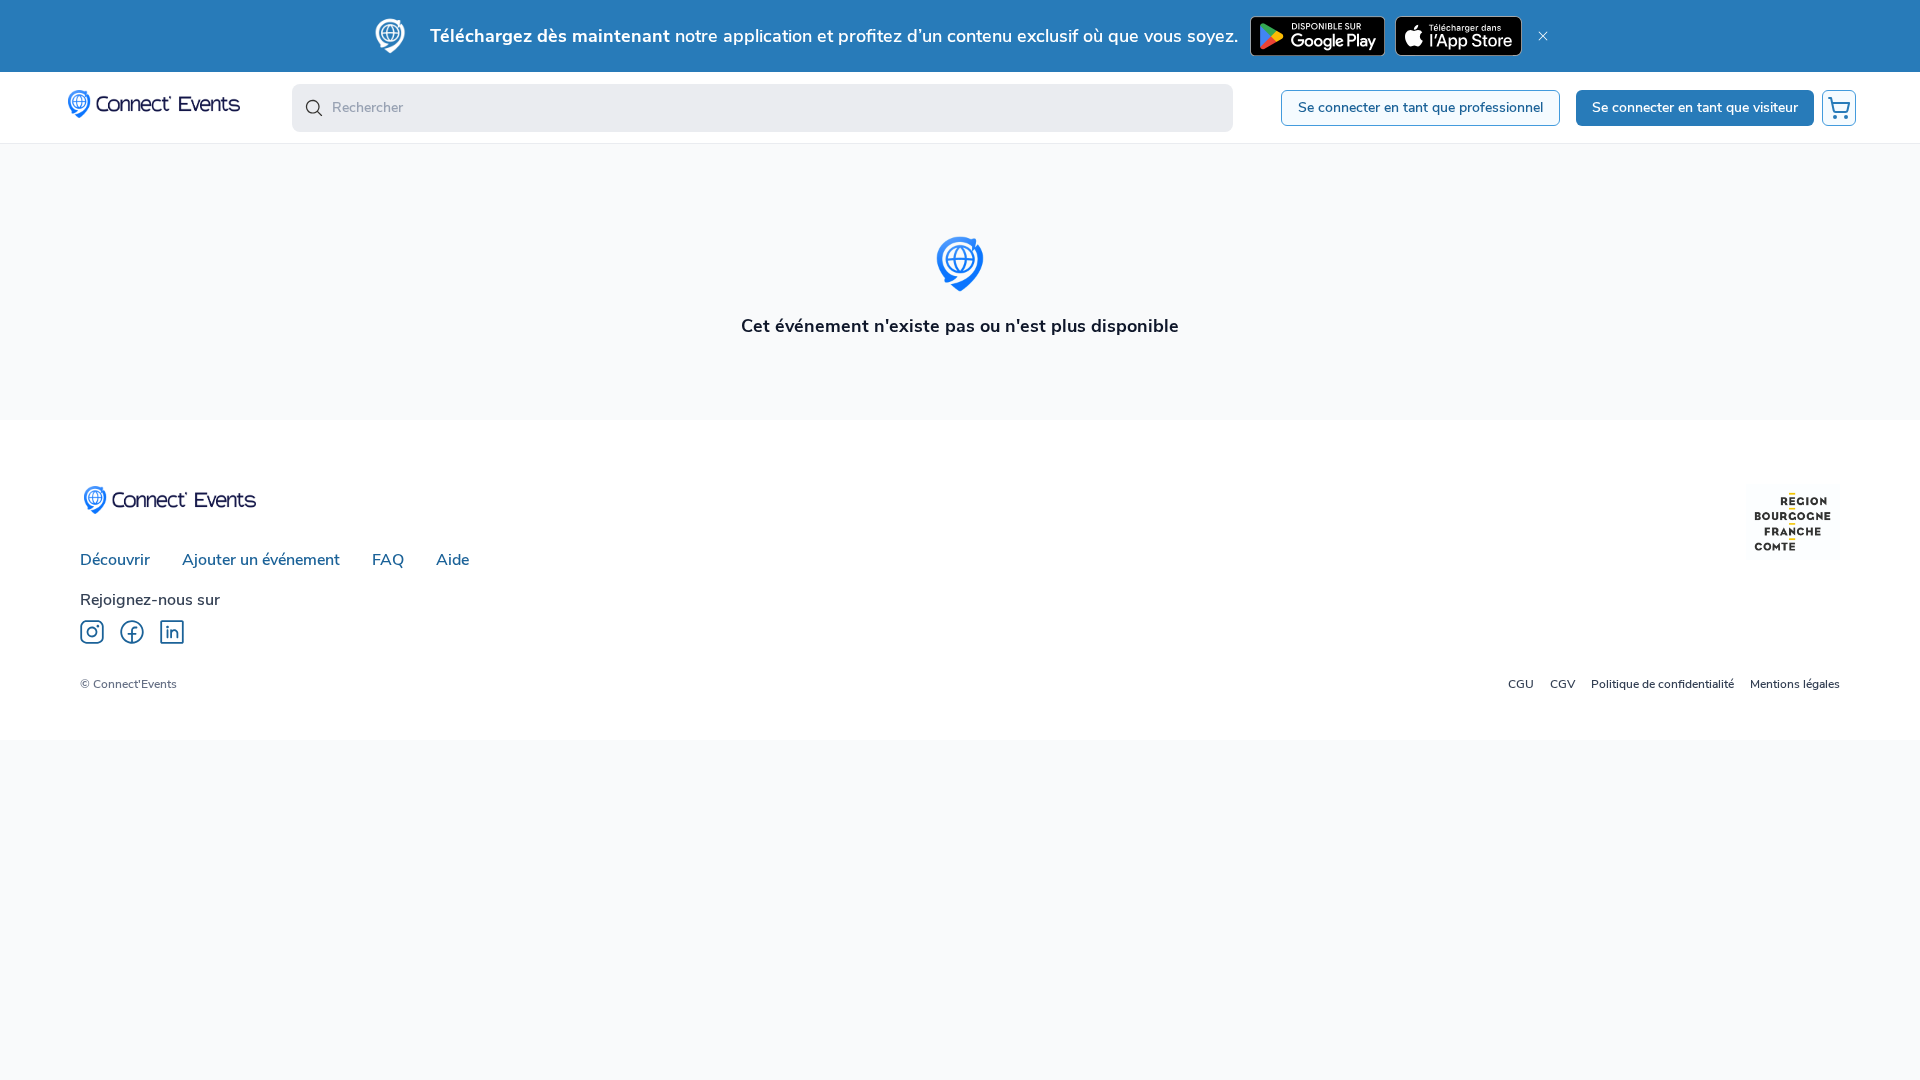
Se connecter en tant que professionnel (1420, 107)
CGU (1521, 684)
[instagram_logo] (92, 632)
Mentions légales (1795, 684)
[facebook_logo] (132, 632)
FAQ (388, 560)
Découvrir (115, 560)
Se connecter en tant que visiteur (1695, 107)
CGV (1562, 684)
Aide (452, 560)
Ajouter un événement (261, 560)
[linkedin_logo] (172, 632)
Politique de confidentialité (1662, 684)
